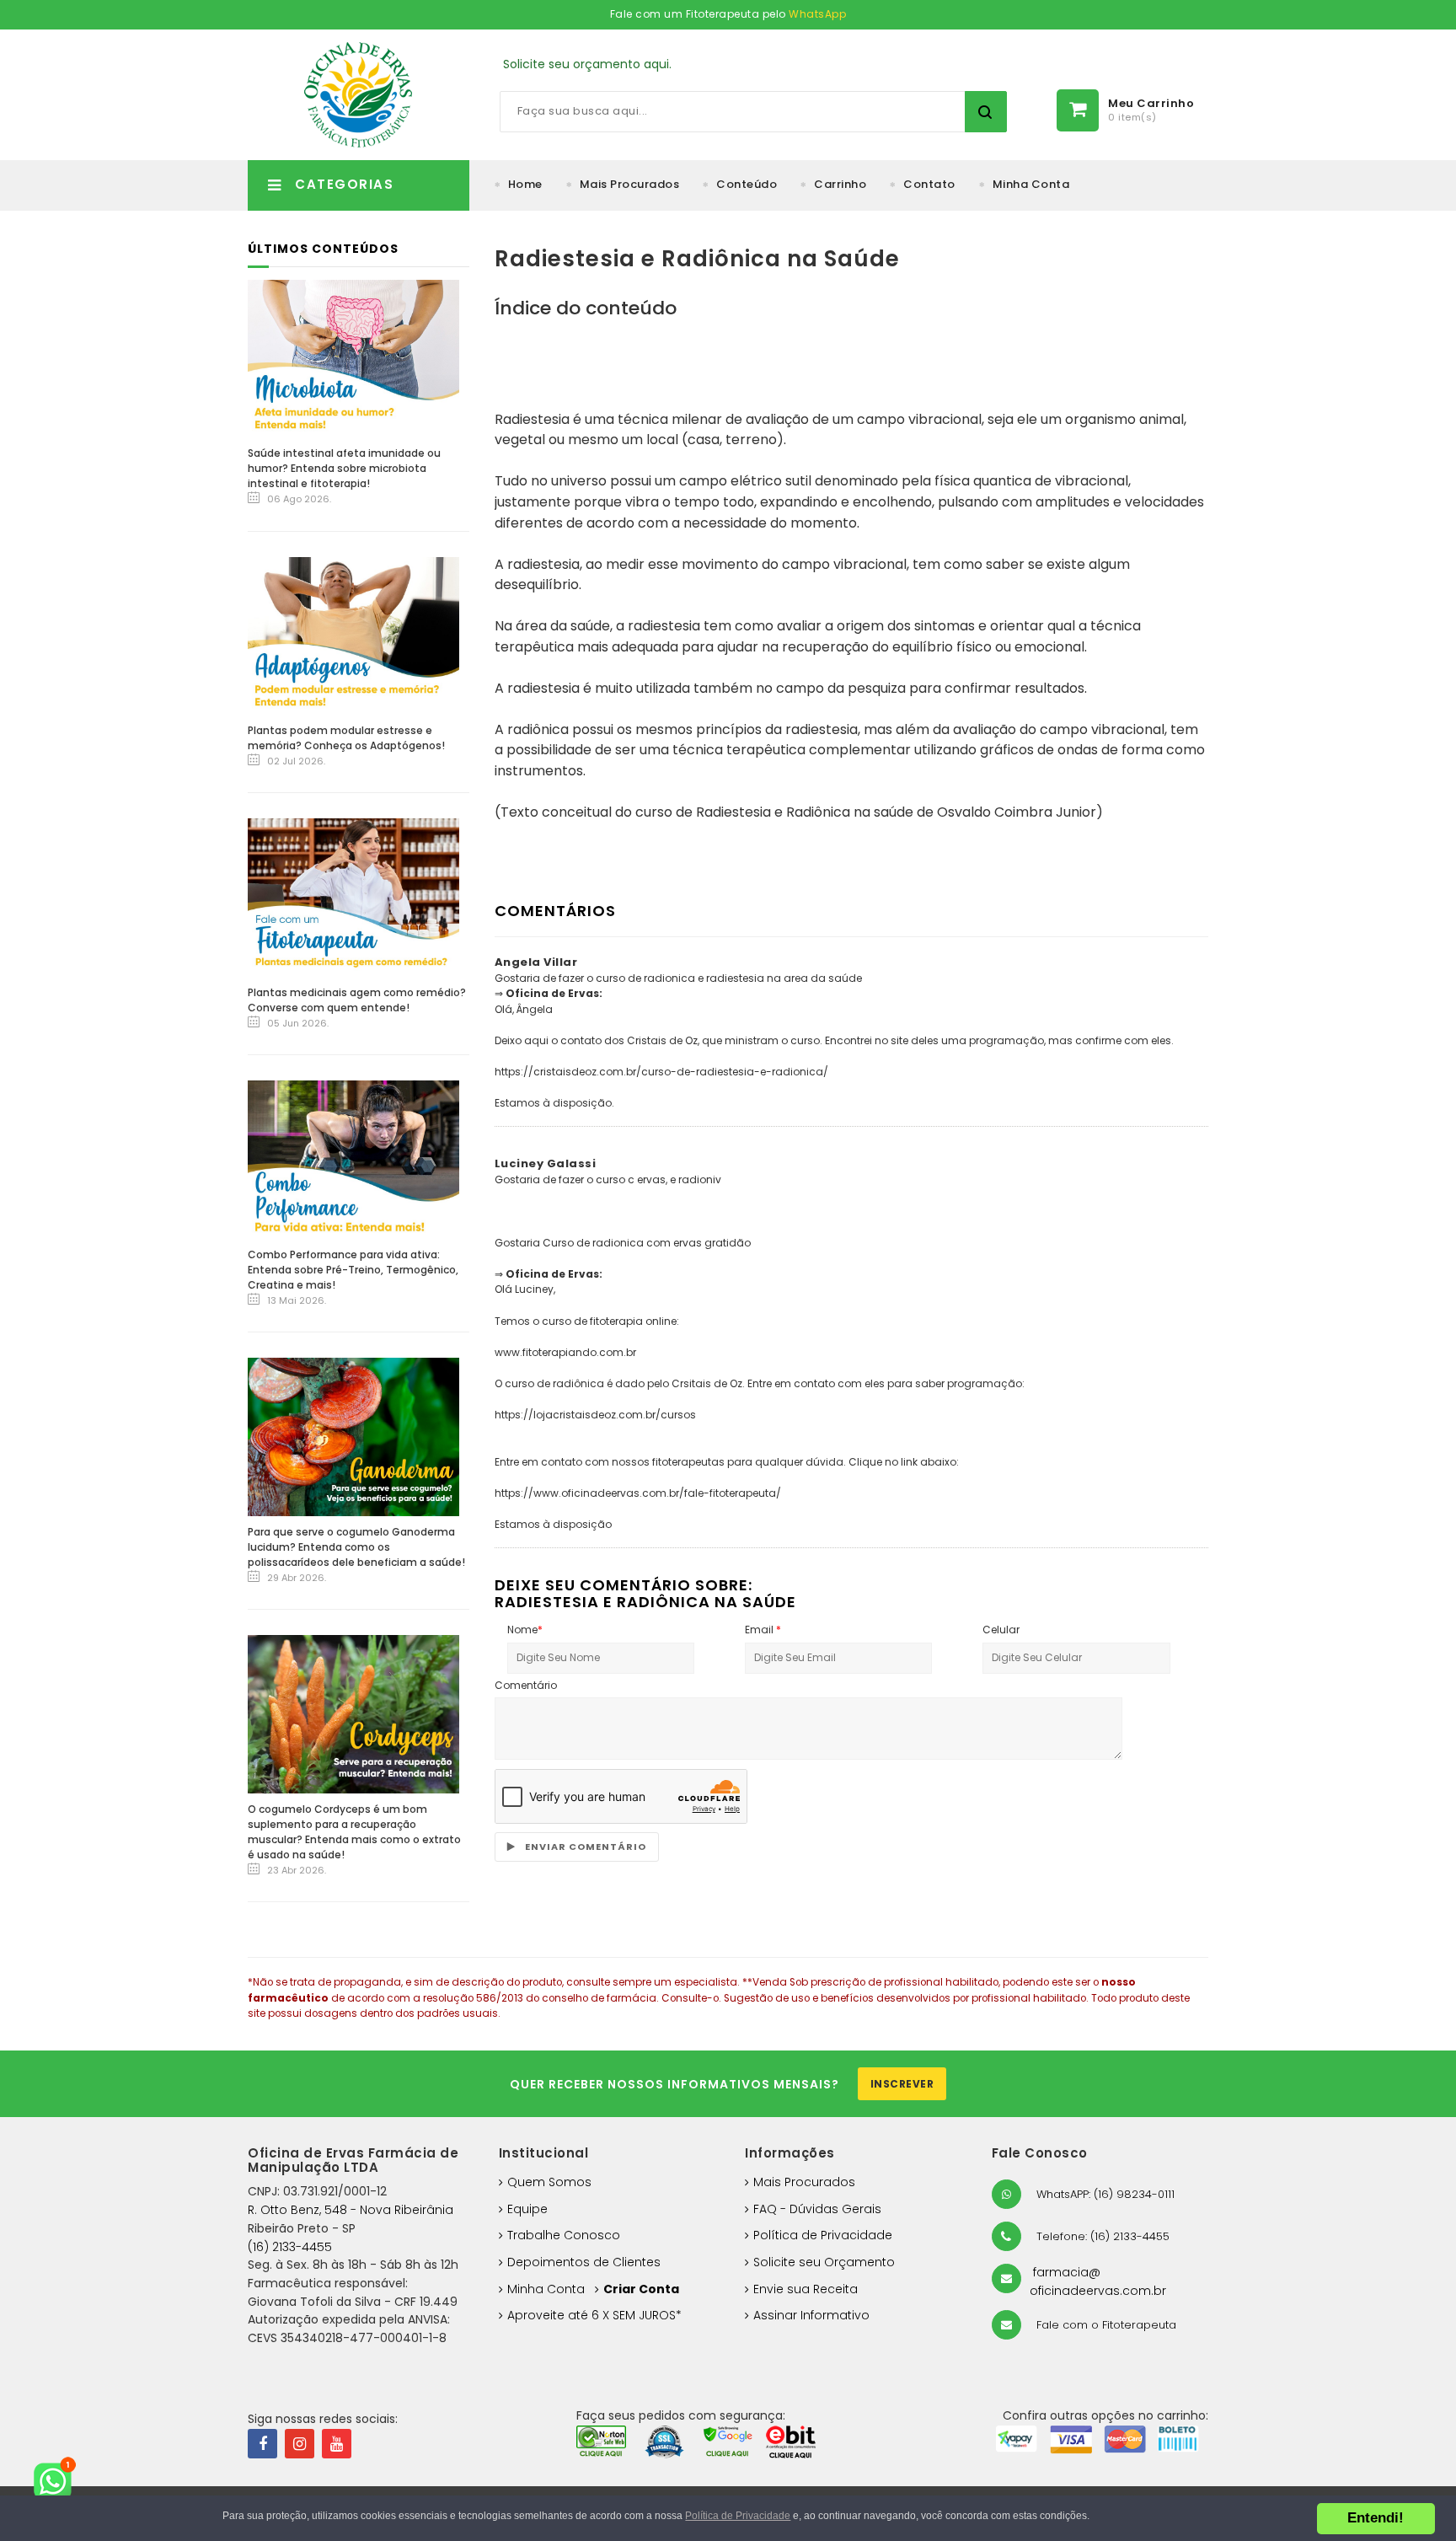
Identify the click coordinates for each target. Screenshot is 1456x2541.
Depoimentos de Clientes (584, 2262)
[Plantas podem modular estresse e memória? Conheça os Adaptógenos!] (353, 635)
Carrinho (840, 184)
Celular (1001, 1630)
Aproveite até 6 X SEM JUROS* (594, 2315)
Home (525, 184)
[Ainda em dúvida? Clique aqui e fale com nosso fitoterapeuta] (59, 2482)
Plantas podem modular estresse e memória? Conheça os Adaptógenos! (346, 738)
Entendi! (1376, 2518)
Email (763, 1630)
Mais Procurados (630, 184)
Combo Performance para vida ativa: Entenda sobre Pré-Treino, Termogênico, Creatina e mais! (353, 1270)
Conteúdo (747, 184)
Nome (525, 1630)
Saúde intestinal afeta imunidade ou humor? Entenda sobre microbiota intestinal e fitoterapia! (344, 468)
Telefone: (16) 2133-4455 (1101, 2236)
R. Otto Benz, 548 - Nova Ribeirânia (351, 2210)
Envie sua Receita (806, 2289)
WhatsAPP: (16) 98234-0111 (1104, 2194)
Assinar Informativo (811, 2315)
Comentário (526, 1685)
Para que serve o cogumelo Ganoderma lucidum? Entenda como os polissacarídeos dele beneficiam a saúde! (356, 1547)
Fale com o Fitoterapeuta (1105, 2325)
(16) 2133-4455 (290, 2247)
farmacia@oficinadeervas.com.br (1098, 2281)
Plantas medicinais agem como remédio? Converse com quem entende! (357, 1000)
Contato (929, 184)
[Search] (986, 112)
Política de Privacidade (823, 2235)
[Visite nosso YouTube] (337, 2444)
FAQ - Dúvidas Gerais (817, 2209)
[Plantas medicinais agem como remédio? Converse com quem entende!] (353, 897)
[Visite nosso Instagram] (300, 2444)
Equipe (527, 2209)
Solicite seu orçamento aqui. (587, 64)
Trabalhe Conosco (564, 2235)
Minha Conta (1031, 184)
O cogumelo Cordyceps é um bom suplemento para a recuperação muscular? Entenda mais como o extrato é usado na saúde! (354, 1832)
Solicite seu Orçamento (824, 2262)
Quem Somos (549, 2182)
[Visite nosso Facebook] (262, 2444)
